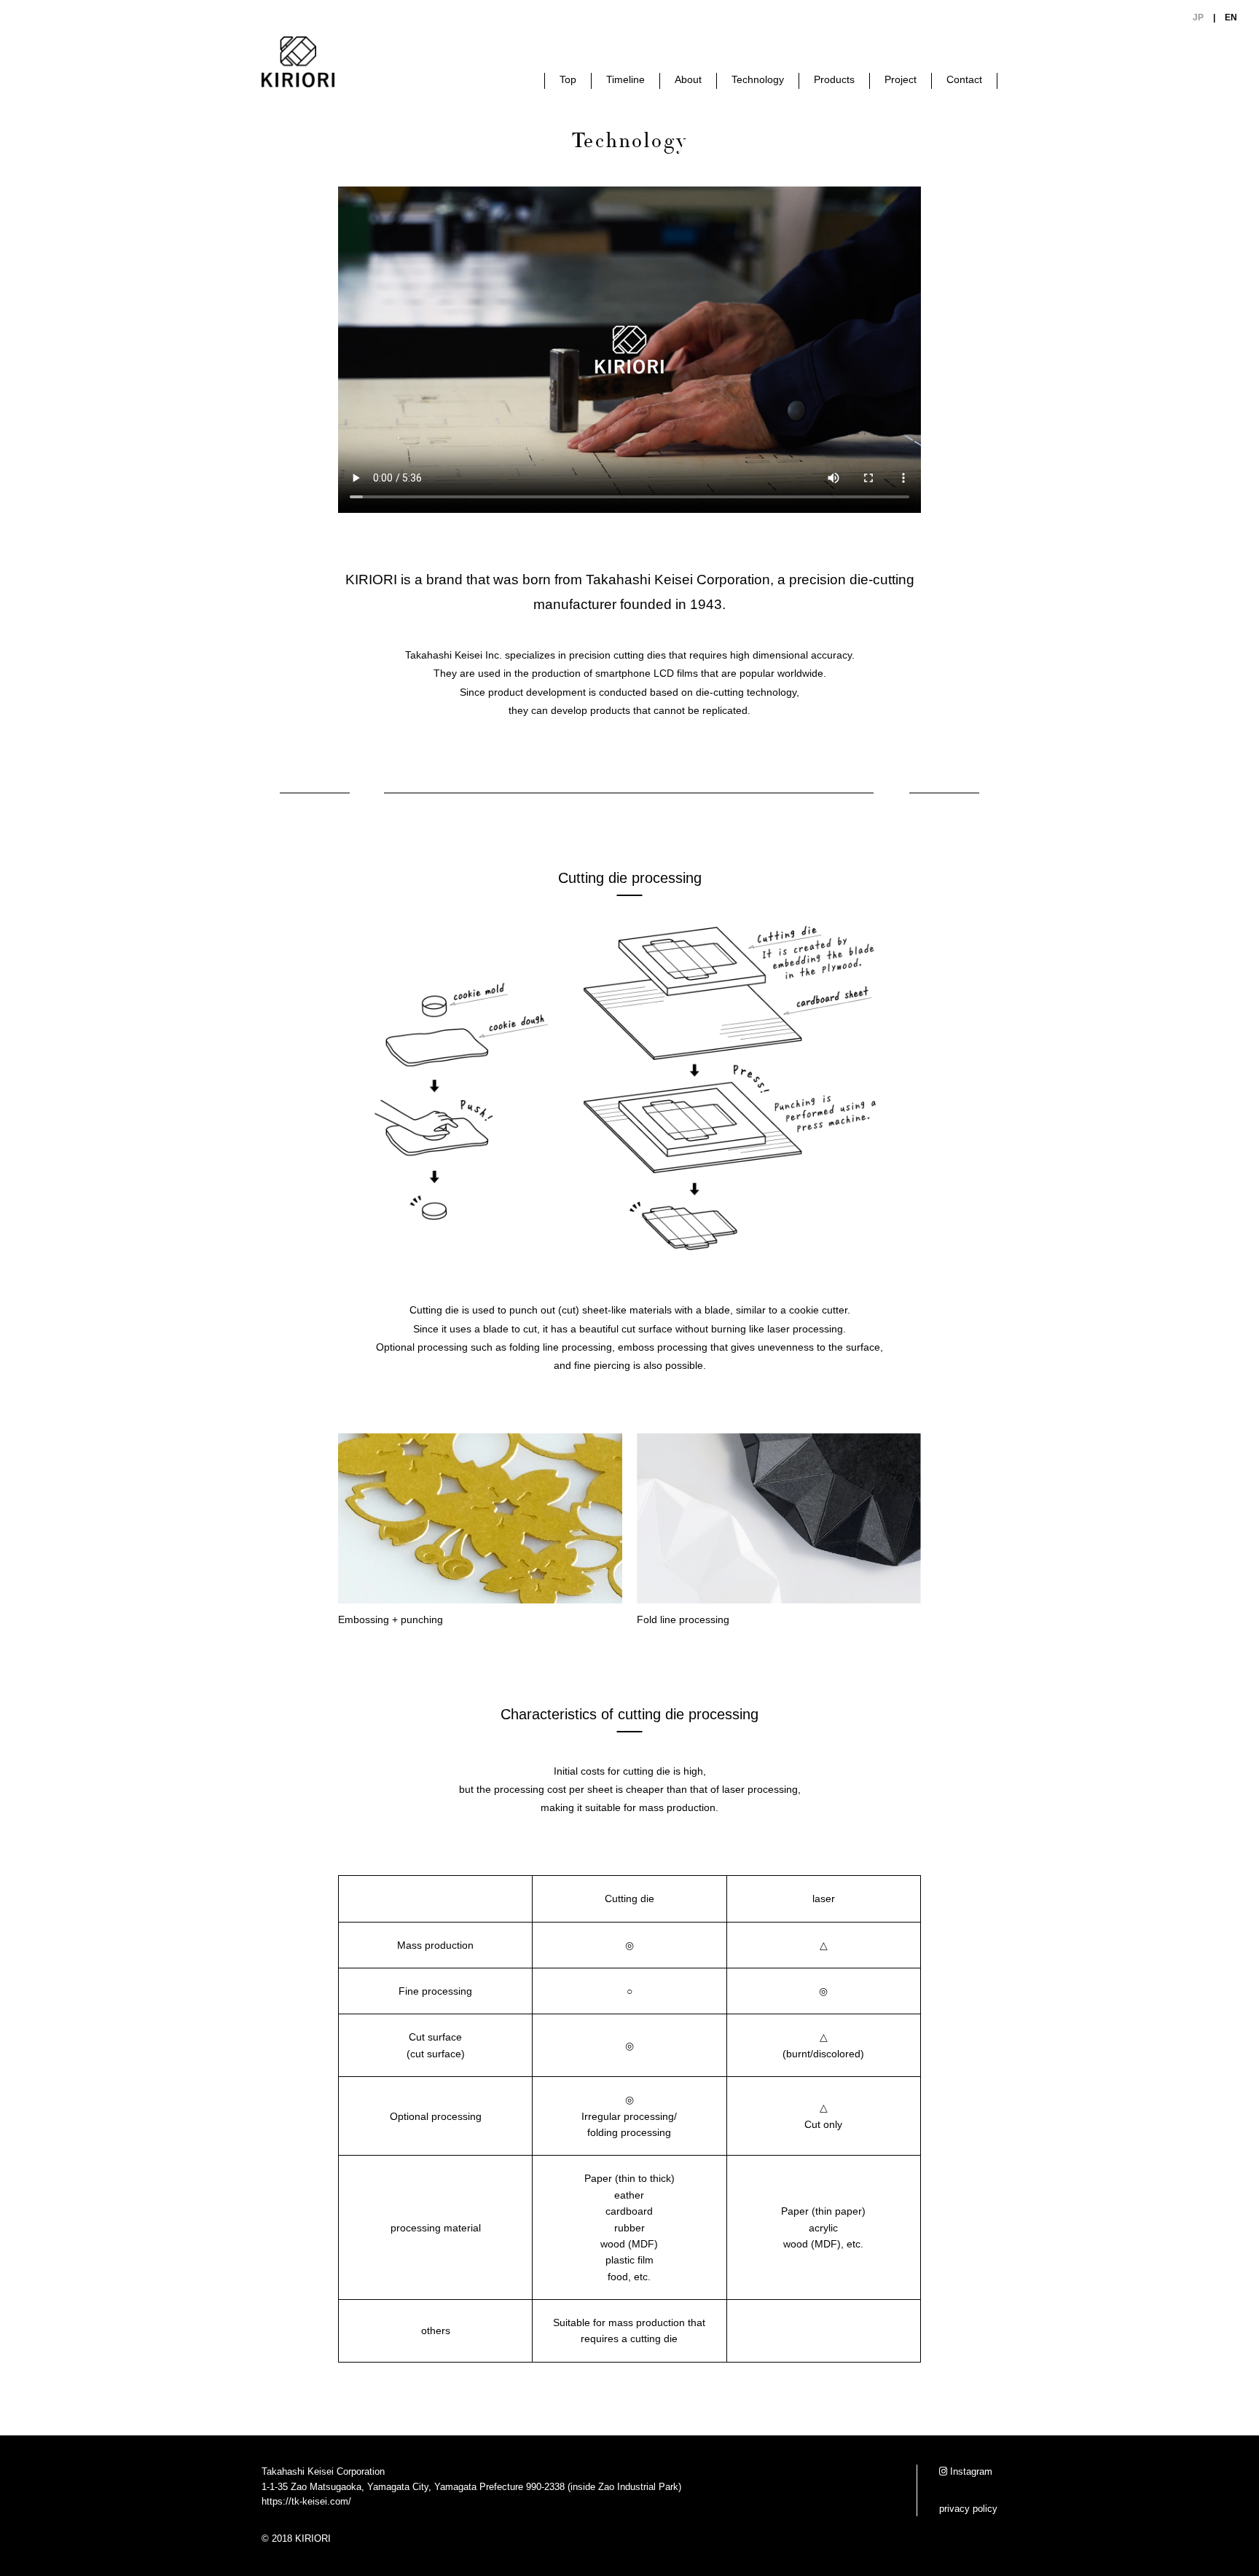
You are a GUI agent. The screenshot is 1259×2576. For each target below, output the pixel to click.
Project (901, 79)
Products (834, 79)
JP (1198, 17)
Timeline (625, 79)
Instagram (970, 2471)
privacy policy (968, 2509)
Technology (758, 79)
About (688, 79)
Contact (964, 79)
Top (568, 79)
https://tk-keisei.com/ (306, 2501)
